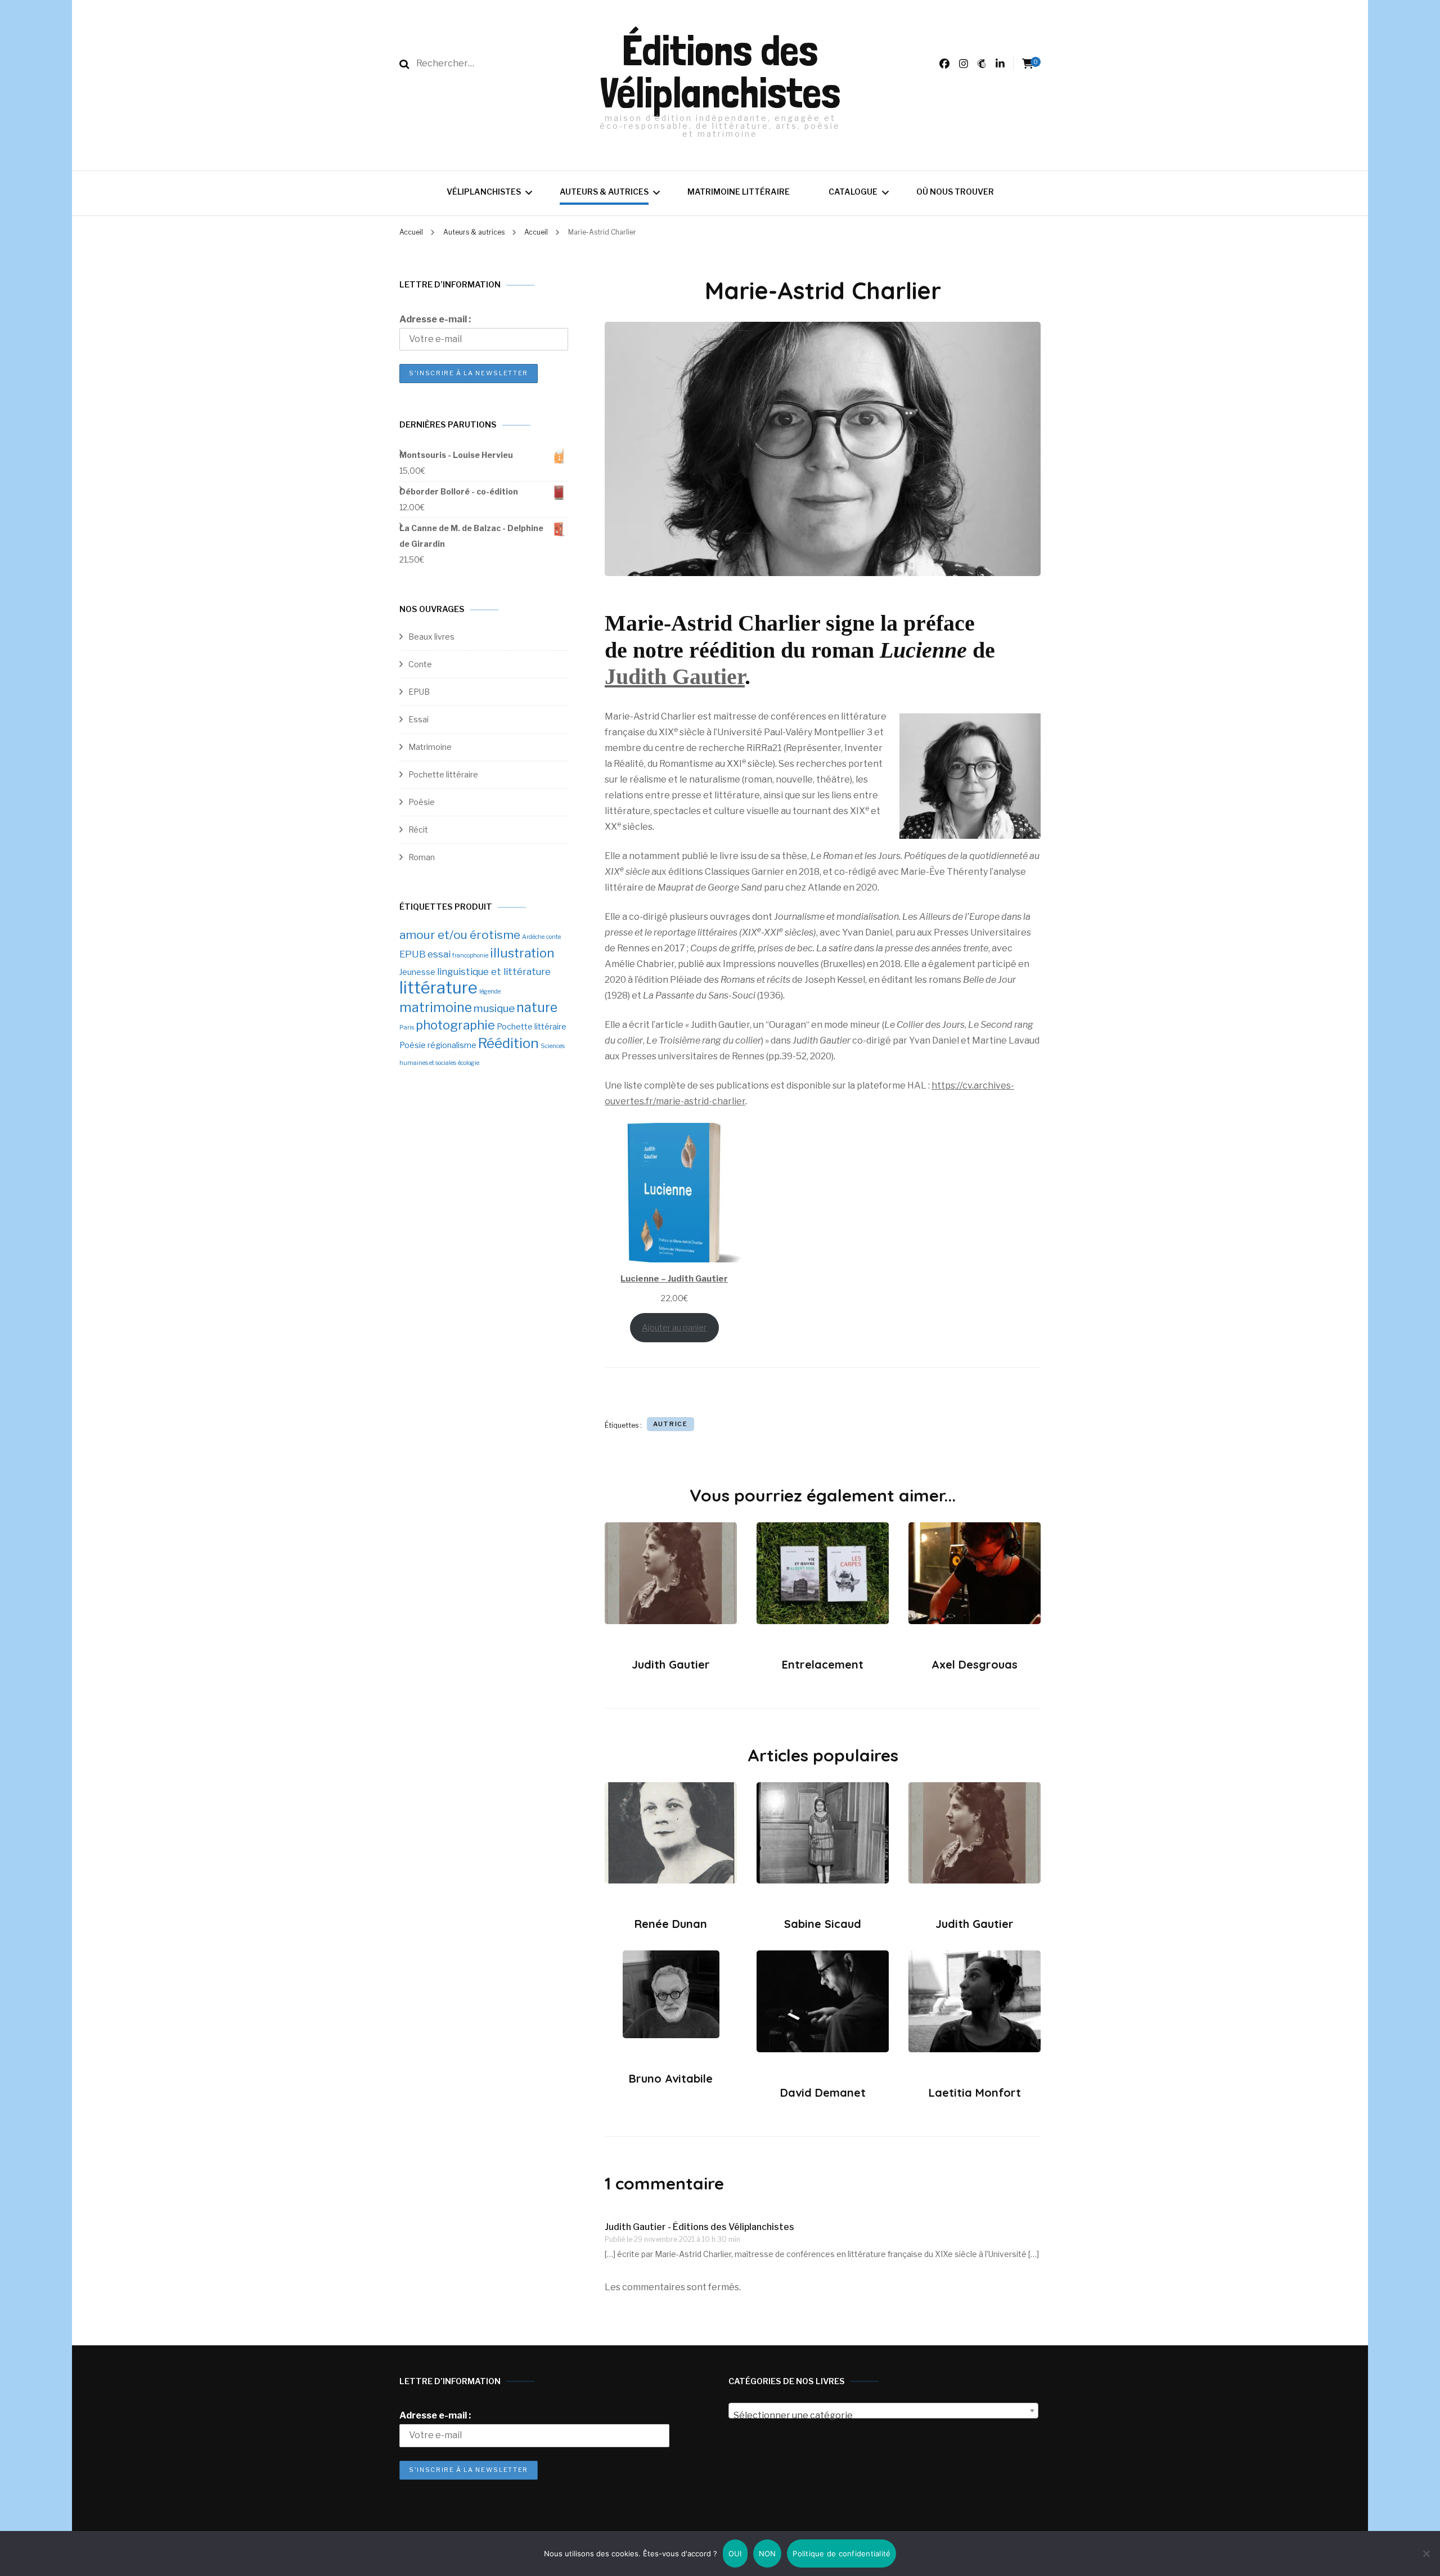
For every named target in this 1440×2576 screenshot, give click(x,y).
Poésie (422, 802)
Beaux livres (431, 637)
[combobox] (883, 2411)
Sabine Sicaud (823, 1924)
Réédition (508, 1043)
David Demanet (823, 2092)
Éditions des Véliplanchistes (720, 71)
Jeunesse (417, 972)
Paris (407, 1028)
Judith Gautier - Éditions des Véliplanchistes (699, 2227)
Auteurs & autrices (604, 192)
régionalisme (452, 1045)
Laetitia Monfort (975, 2092)
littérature (438, 988)
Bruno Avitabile (671, 2078)
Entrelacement (823, 1664)
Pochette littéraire (443, 774)
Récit (418, 830)
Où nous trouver (955, 192)
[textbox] (883, 2416)
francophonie (470, 956)
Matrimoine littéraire (739, 192)
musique (494, 1008)
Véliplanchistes (484, 192)
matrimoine (436, 1008)
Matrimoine (430, 747)
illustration (522, 953)
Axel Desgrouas (975, 1664)
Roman (422, 857)
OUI (735, 2553)
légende (490, 992)
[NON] (1426, 2553)
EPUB (419, 692)
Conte (420, 664)
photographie (455, 1025)
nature (537, 1008)
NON (768, 2553)
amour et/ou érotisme (460, 935)
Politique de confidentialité (841, 2553)
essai (439, 954)
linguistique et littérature (494, 972)
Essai (418, 719)
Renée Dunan (671, 1924)
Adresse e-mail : (435, 319)
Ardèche (533, 937)
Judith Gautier (675, 676)
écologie (469, 1063)
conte (553, 937)
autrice (670, 1424)
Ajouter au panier (674, 1328)
